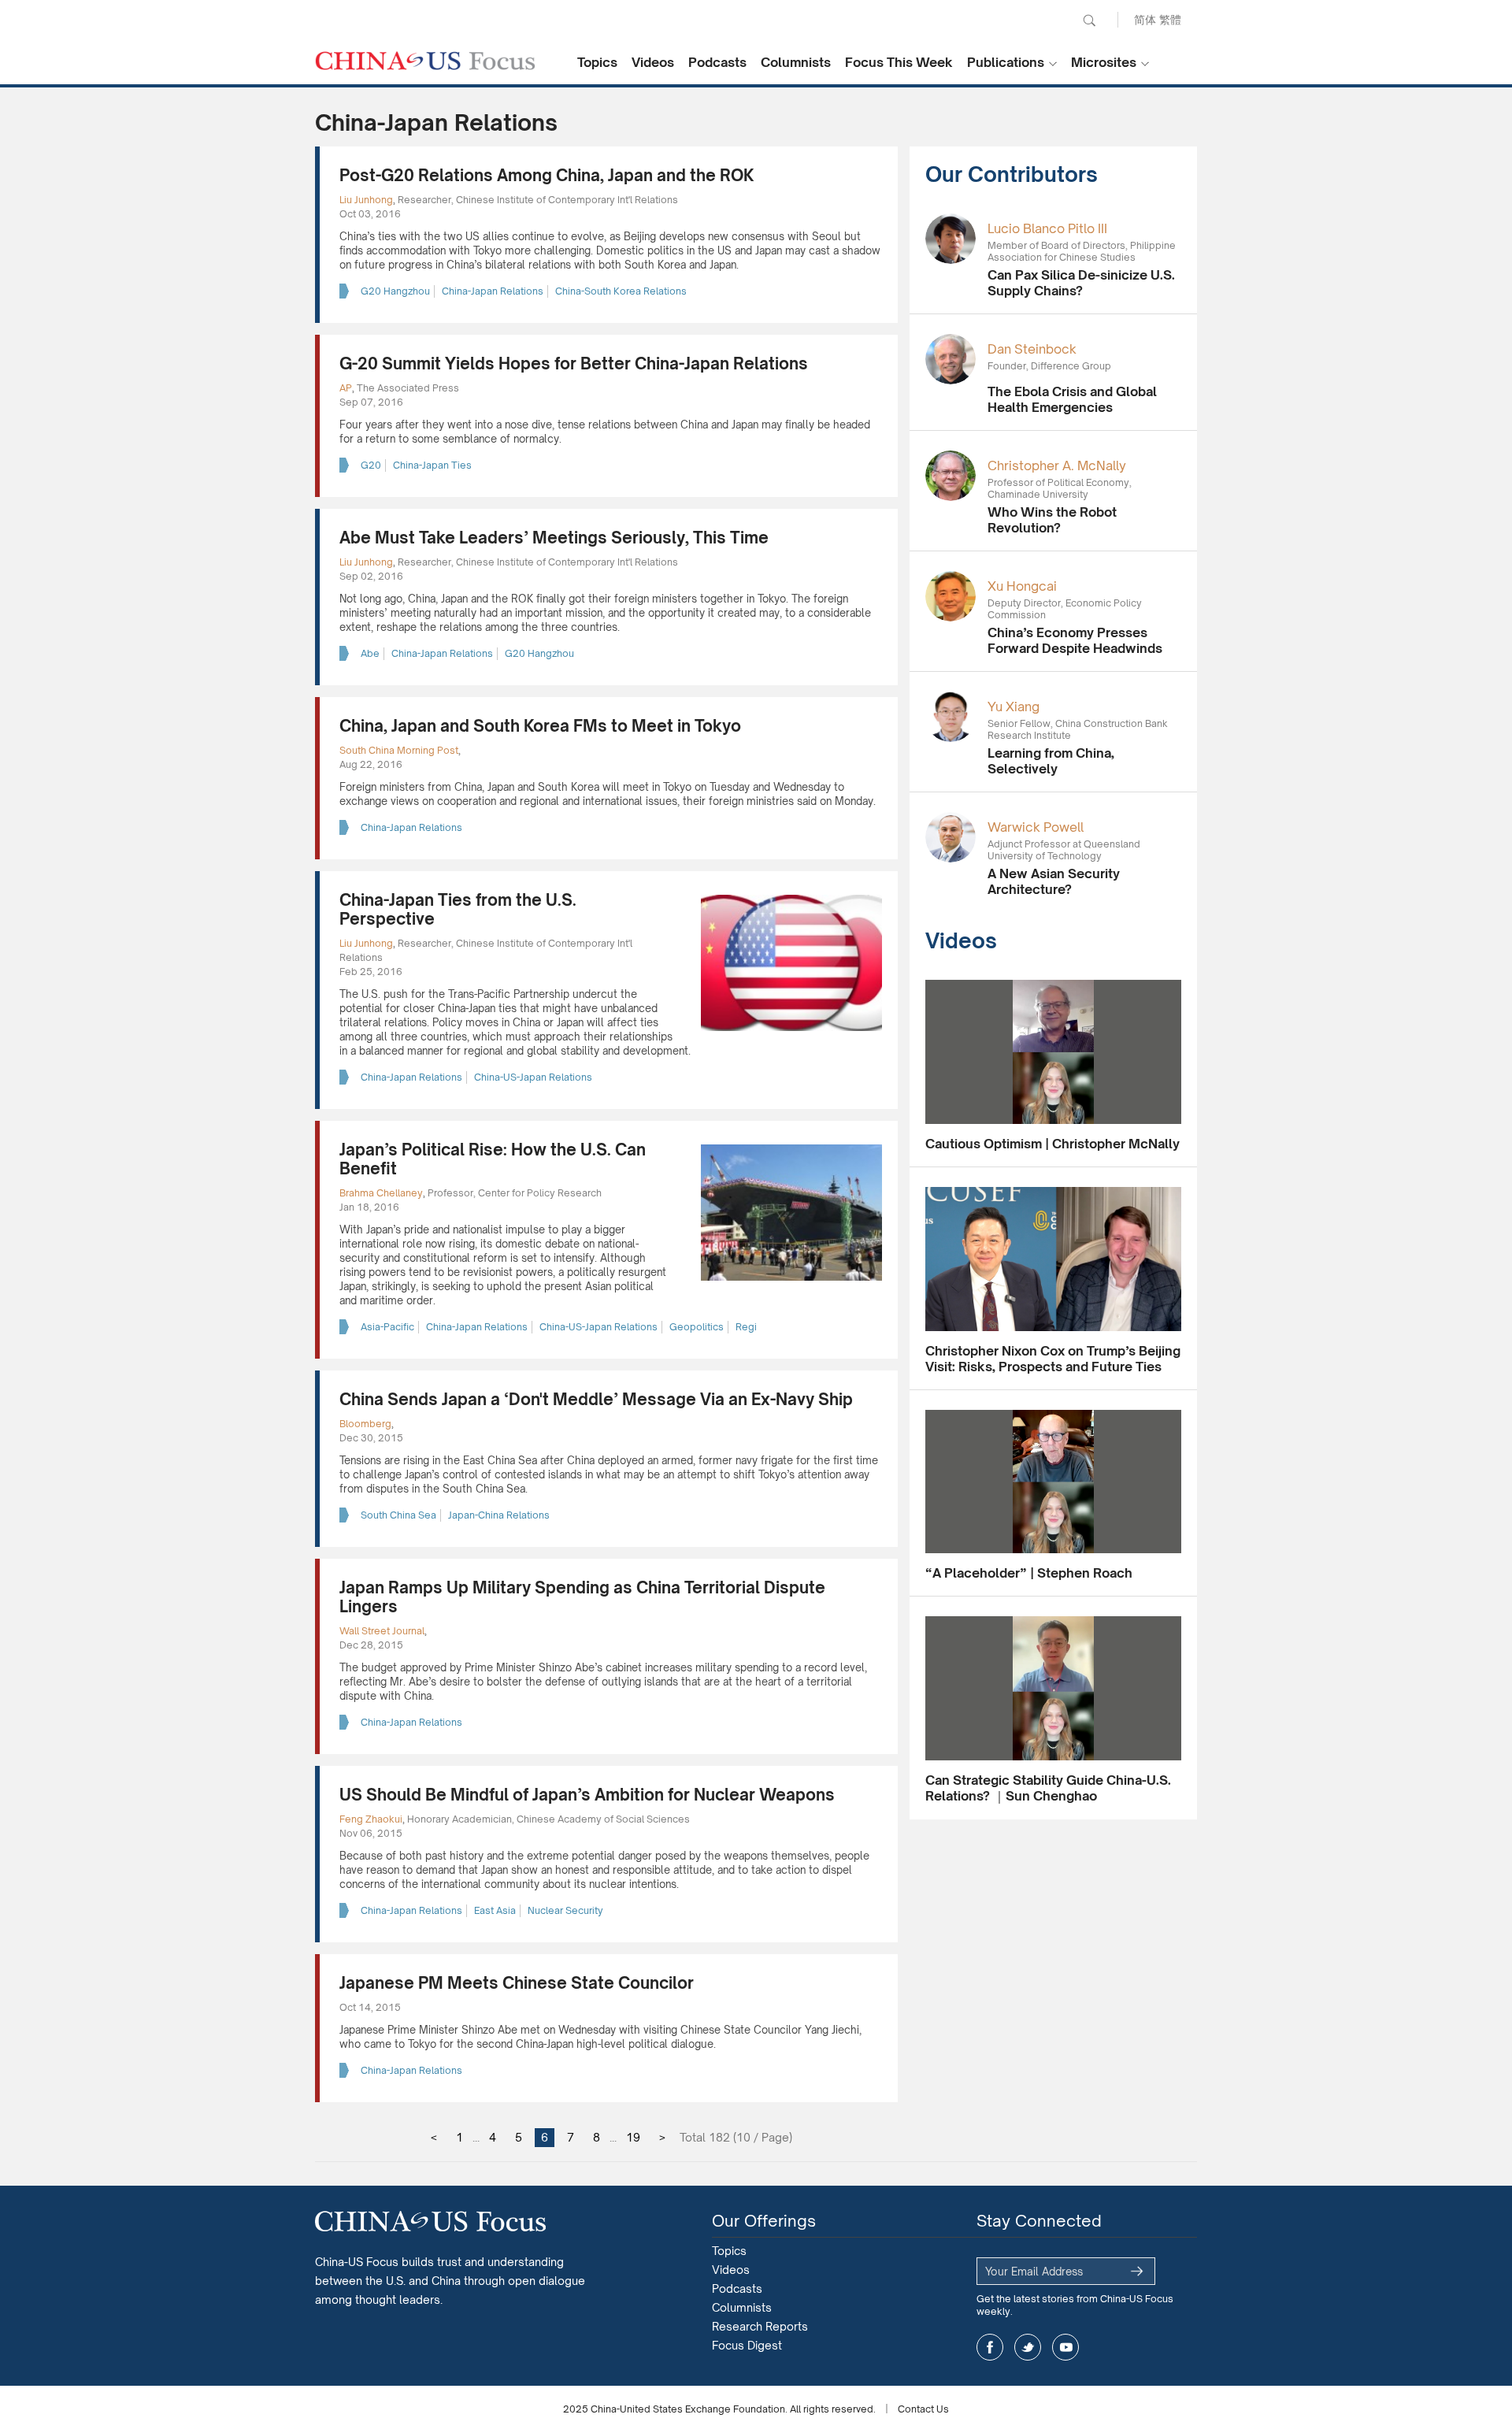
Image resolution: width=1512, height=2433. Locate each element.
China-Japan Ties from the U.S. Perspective (458, 909)
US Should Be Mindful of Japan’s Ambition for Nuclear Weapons (587, 1795)
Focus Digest (747, 2345)
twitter (1028, 2347)
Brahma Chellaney (381, 1193)
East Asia (495, 1910)
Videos (653, 62)
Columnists (796, 62)
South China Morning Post (399, 750)
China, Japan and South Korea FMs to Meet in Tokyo (540, 726)
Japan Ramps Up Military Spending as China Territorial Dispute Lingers (582, 1597)
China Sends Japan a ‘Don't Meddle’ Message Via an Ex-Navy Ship (596, 1399)
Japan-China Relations (499, 1515)
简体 (1145, 19)
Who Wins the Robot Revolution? (1052, 520)
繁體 (1170, 19)
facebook (990, 2347)
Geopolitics (697, 1327)
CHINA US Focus (425, 61)
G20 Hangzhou (395, 291)
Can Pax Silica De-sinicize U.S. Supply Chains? (1081, 283)
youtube (1065, 2347)
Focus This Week (899, 62)
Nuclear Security (565, 1910)
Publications (1006, 62)
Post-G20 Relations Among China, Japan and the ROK (547, 175)
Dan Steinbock (1032, 349)
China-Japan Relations (493, 291)
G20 (371, 465)
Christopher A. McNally (1057, 465)
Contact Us (923, 2409)
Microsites (1104, 62)
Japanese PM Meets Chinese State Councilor (517, 1983)
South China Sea (398, 1515)
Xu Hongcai (1022, 586)
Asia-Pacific (387, 1327)
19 (633, 2137)
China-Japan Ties (432, 465)
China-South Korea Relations (621, 291)
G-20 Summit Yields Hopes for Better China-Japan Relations (574, 363)
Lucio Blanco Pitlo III (1047, 228)
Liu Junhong (366, 200)
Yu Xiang (1014, 707)
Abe (370, 653)
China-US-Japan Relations (533, 1077)
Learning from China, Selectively (1051, 761)
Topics (597, 62)
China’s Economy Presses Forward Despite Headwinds (1075, 640)
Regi (746, 1327)
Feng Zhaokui (371, 1819)
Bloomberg (365, 1424)
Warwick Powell (1036, 827)
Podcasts (717, 62)
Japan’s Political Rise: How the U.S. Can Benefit (493, 1159)
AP (346, 388)
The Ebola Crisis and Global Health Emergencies (1072, 399)
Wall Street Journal (382, 1631)
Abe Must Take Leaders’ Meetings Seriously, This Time (554, 538)
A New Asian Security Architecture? (1054, 881)
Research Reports (760, 2326)
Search (1089, 20)
